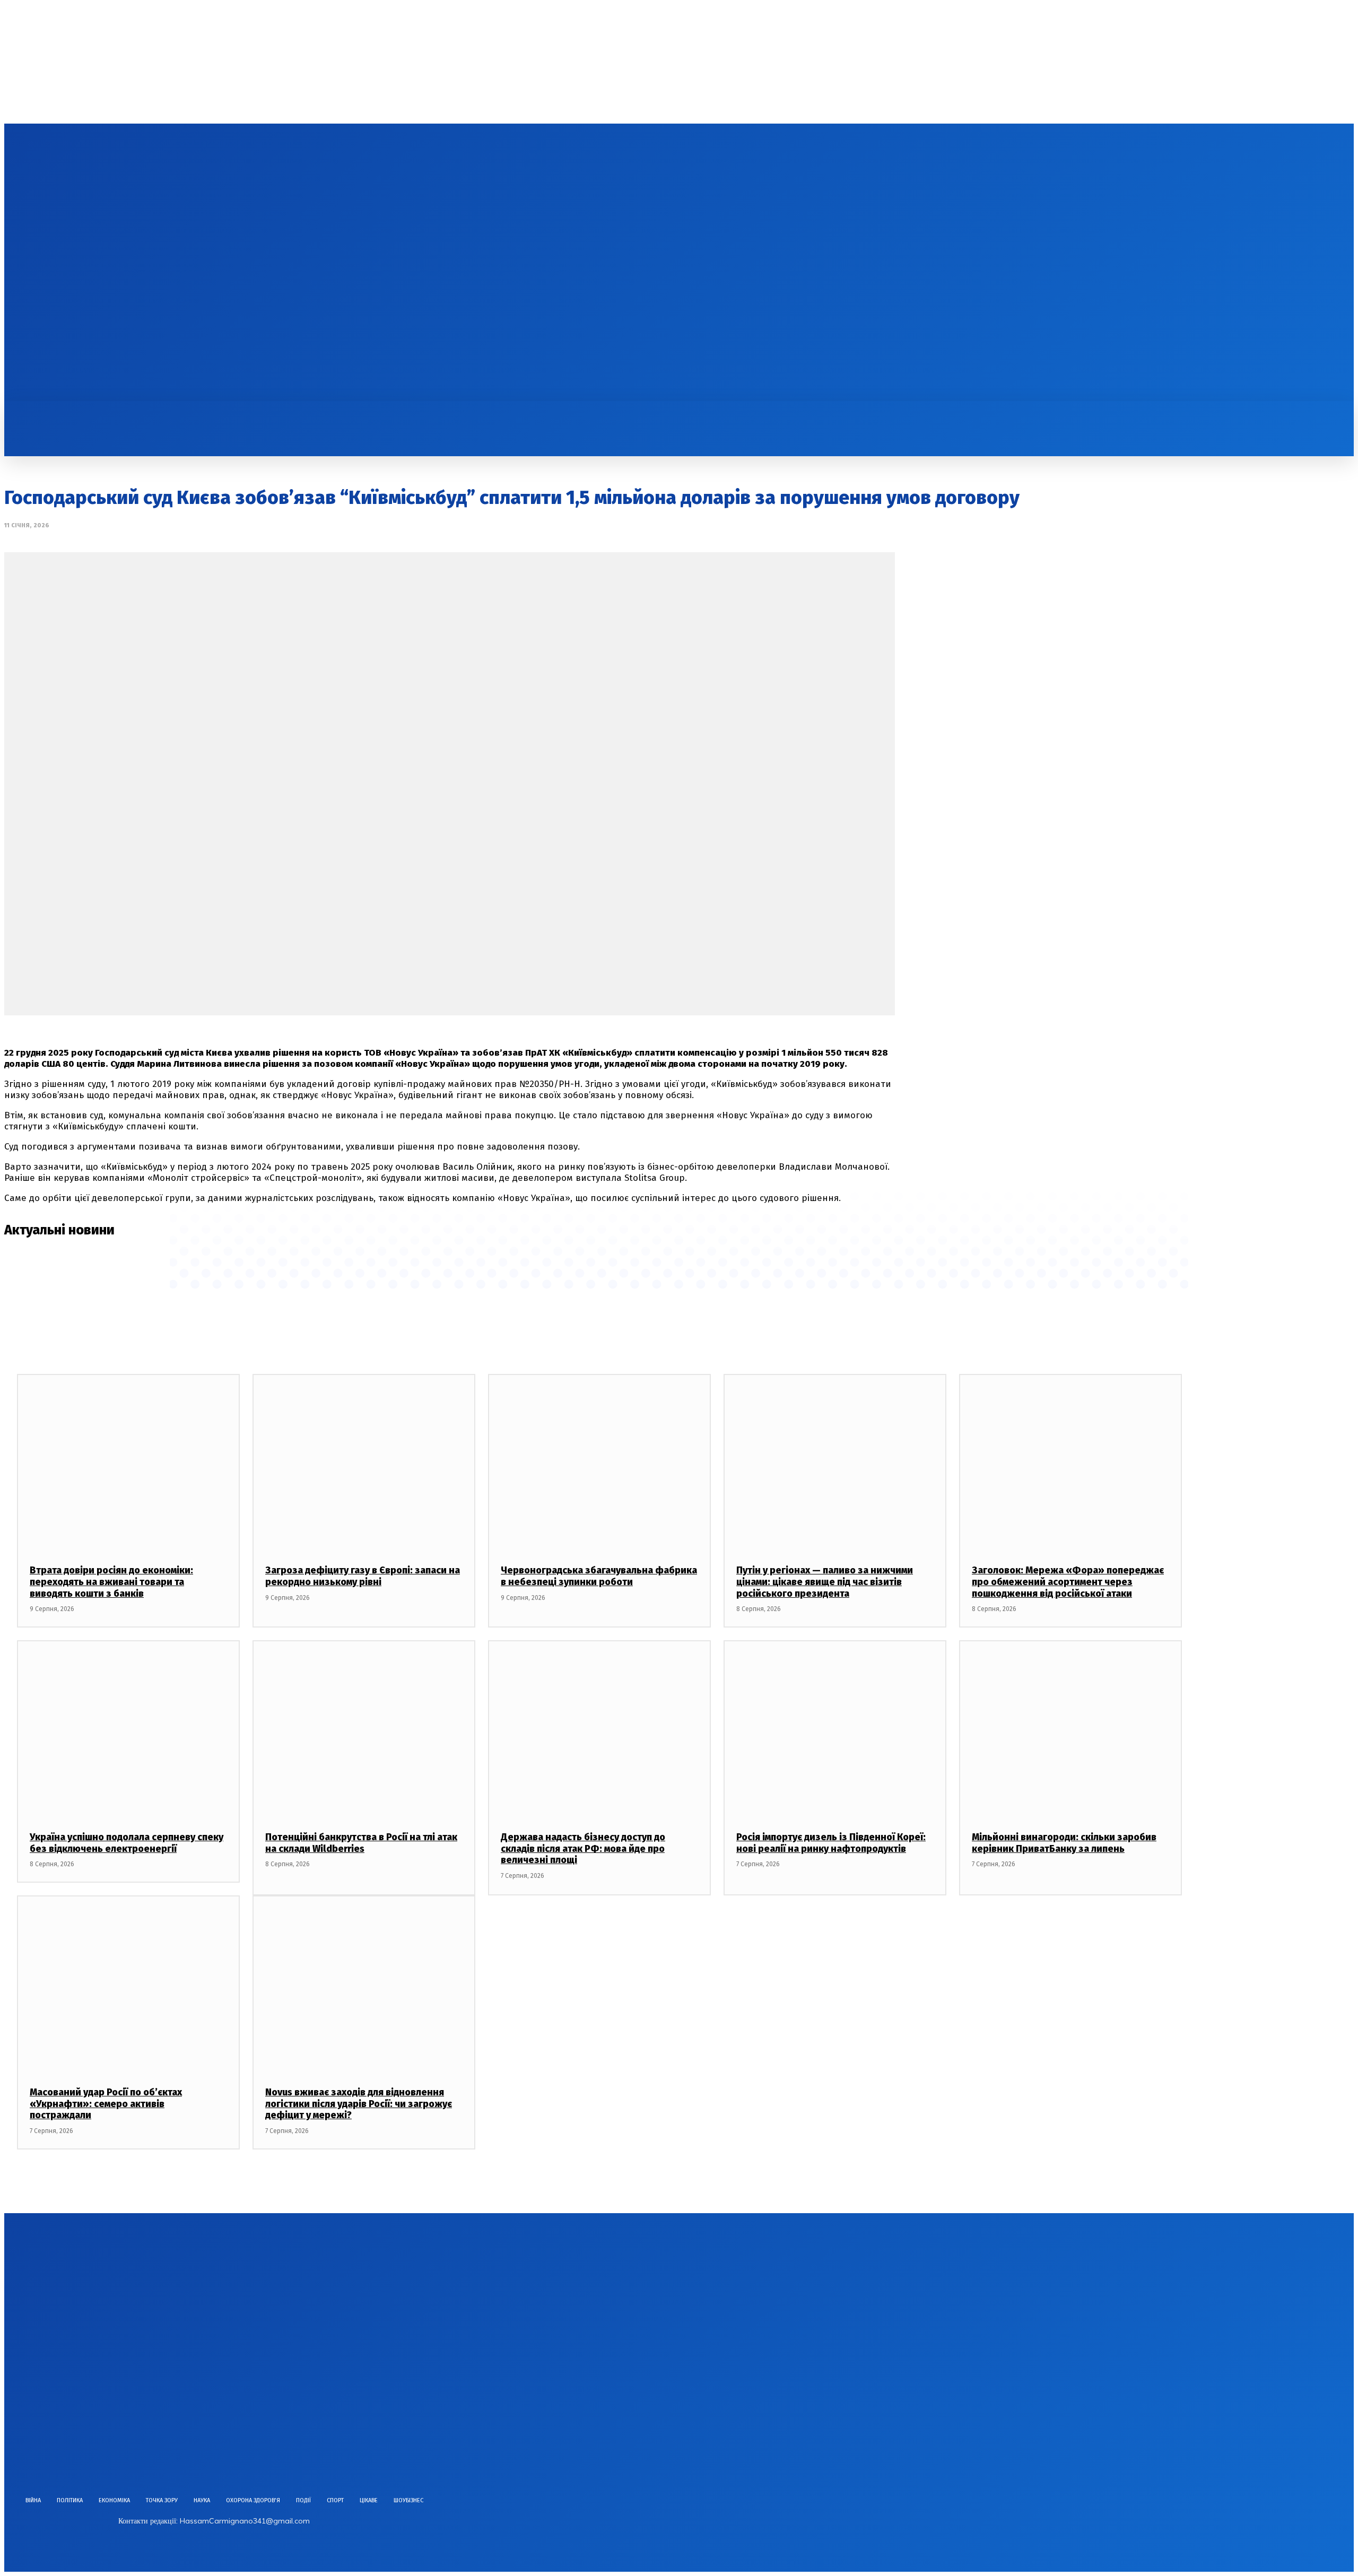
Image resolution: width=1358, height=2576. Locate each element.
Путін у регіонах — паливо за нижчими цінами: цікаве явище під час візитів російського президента (825, 1582)
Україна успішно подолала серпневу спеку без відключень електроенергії (127, 1843)
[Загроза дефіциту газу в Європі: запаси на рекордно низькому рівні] (364, 1463)
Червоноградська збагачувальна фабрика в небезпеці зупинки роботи (599, 1576)
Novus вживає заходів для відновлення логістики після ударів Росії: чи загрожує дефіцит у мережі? (359, 2104)
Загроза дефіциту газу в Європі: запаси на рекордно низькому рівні (363, 1576)
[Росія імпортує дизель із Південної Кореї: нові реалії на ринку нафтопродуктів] (835, 1730)
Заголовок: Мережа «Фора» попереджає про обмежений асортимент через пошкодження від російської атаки (1068, 1582)
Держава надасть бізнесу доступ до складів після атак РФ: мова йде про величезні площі (583, 1848)
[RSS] (95, 263)
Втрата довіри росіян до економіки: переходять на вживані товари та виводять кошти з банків (111, 1582)
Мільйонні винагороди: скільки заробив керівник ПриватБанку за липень (1064, 1843)
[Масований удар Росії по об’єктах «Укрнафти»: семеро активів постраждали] (128, 1985)
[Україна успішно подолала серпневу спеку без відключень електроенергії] (128, 1730)
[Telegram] (114, 263)
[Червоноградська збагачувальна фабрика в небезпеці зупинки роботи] (599, 1463)
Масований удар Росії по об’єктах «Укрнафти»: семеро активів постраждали (106, 2104)
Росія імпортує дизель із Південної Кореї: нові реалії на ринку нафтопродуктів (831, 1843)
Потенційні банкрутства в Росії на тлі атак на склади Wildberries (361, 1843)
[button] (633, 413)
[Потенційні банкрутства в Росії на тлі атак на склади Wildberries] (364, 1730)
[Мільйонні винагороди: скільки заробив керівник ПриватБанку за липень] (1070, 1730)
